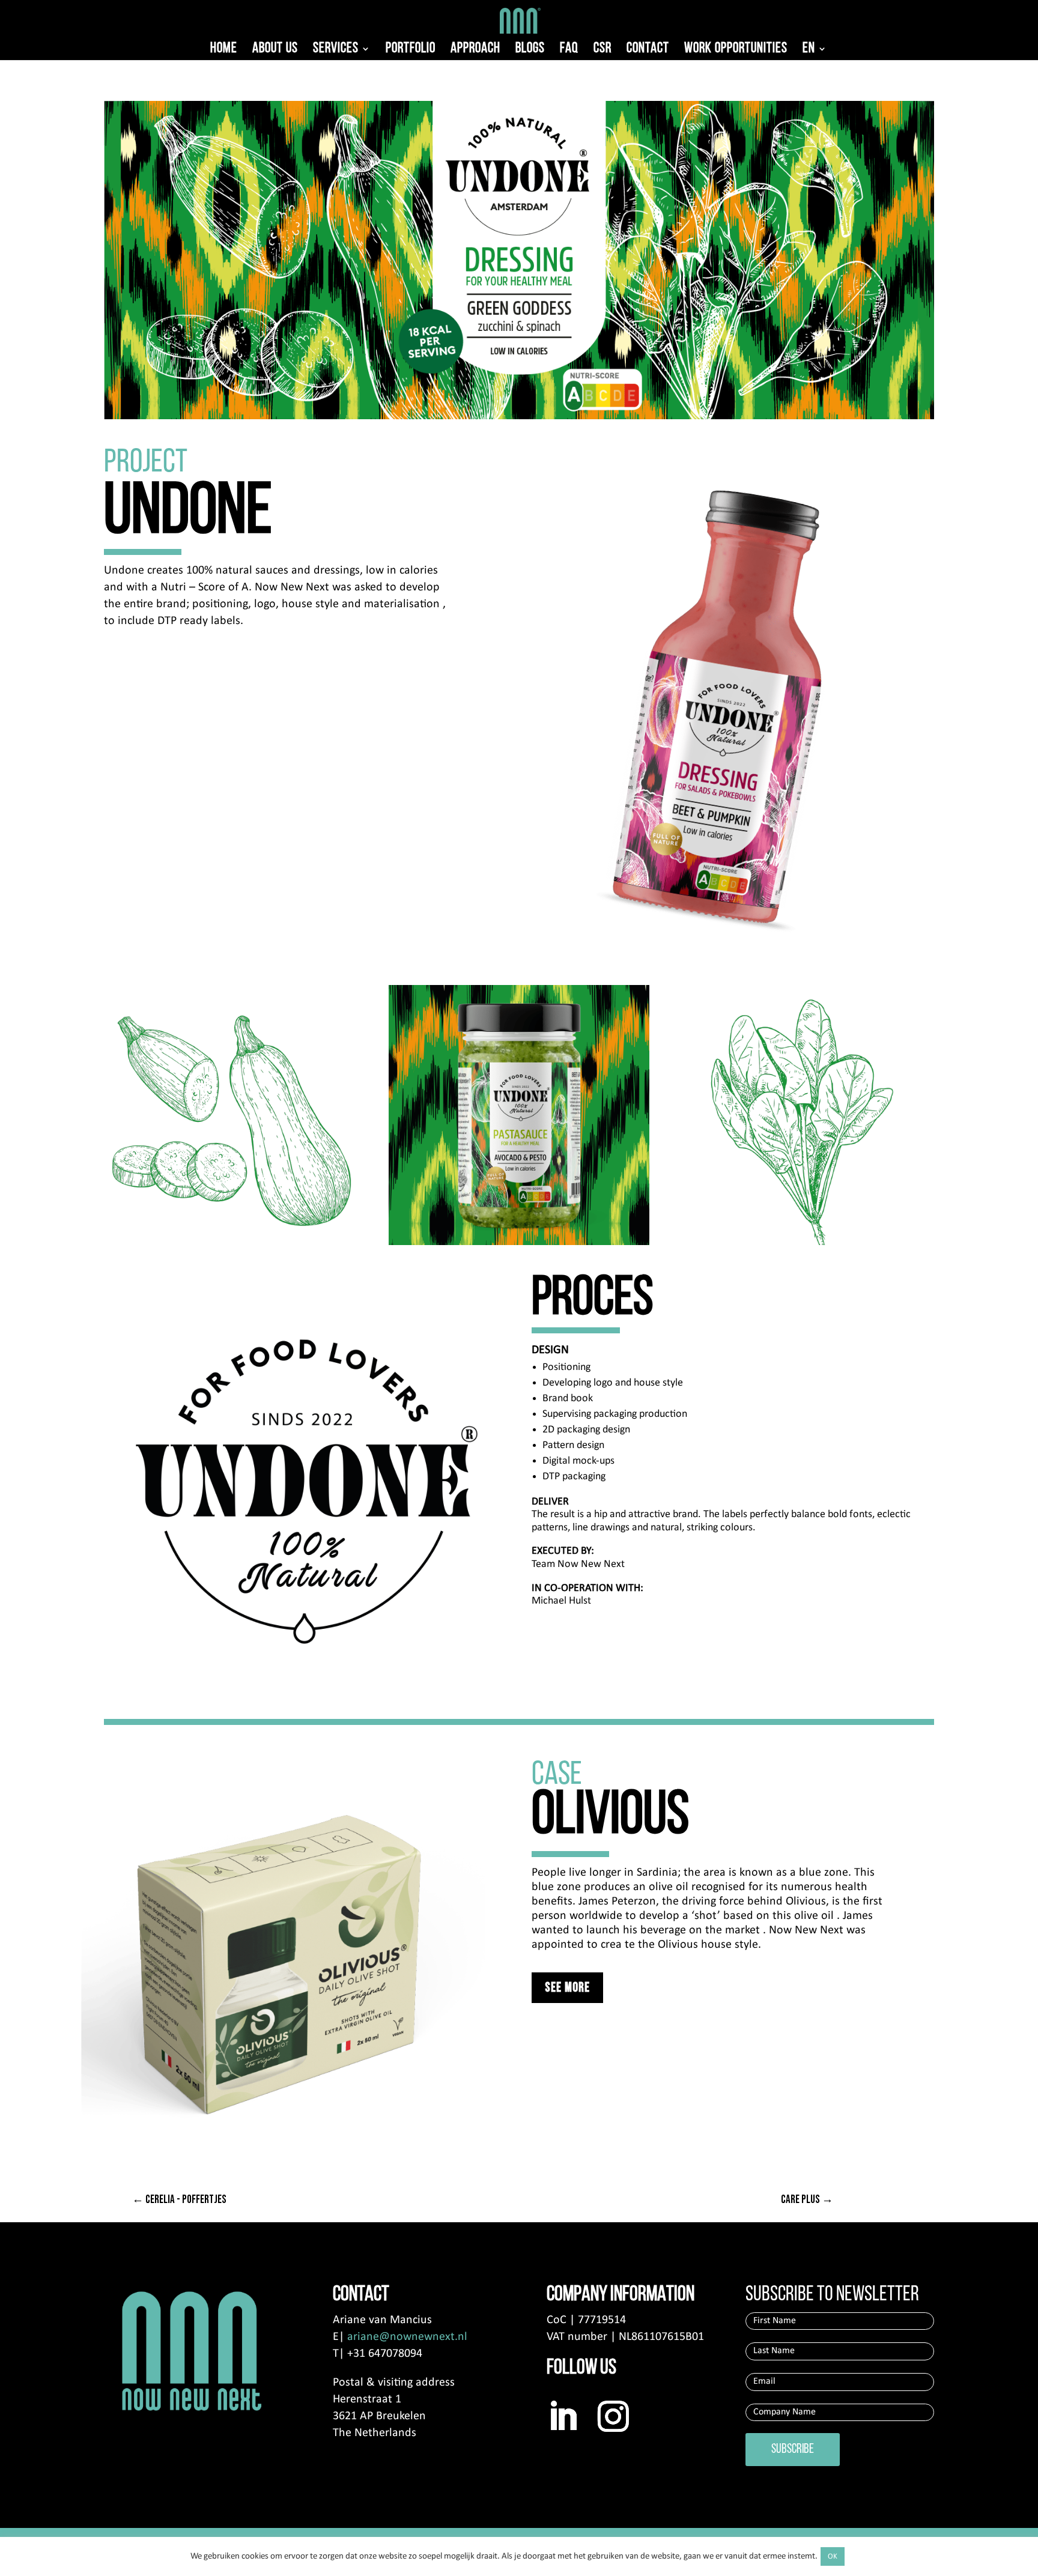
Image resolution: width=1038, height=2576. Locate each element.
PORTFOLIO (411, 50)
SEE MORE (567, 1988)
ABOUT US (275, 50)
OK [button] (833, 2556)
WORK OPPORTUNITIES (736, 50)
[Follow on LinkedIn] (563, 2416)
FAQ (569, 50)
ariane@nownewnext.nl (407, 2337)
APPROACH (475, 50)
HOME (224, 50)
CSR (602, 50)
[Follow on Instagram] (613, 2416)
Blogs (530, 50)
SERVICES (336, 50)
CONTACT (648, 50)
